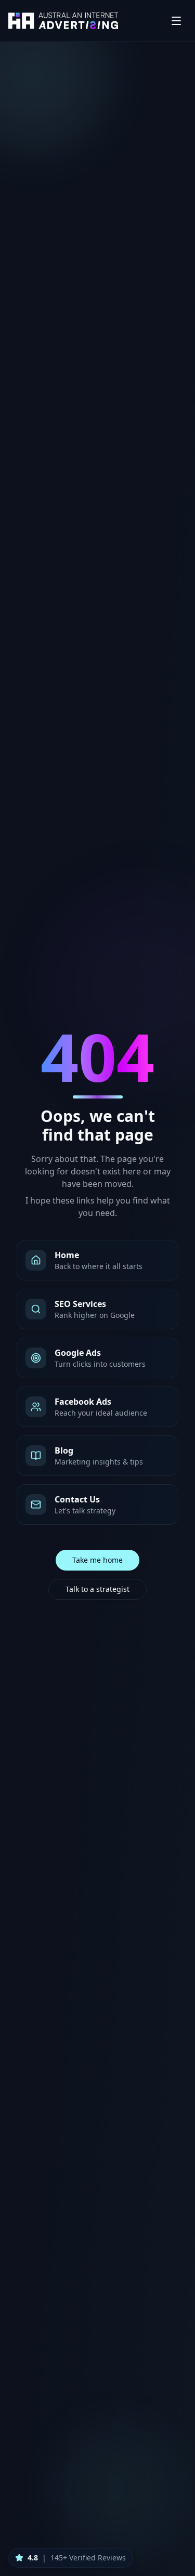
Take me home (97, 1560)
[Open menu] (176, 21)
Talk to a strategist (97, 1589)
